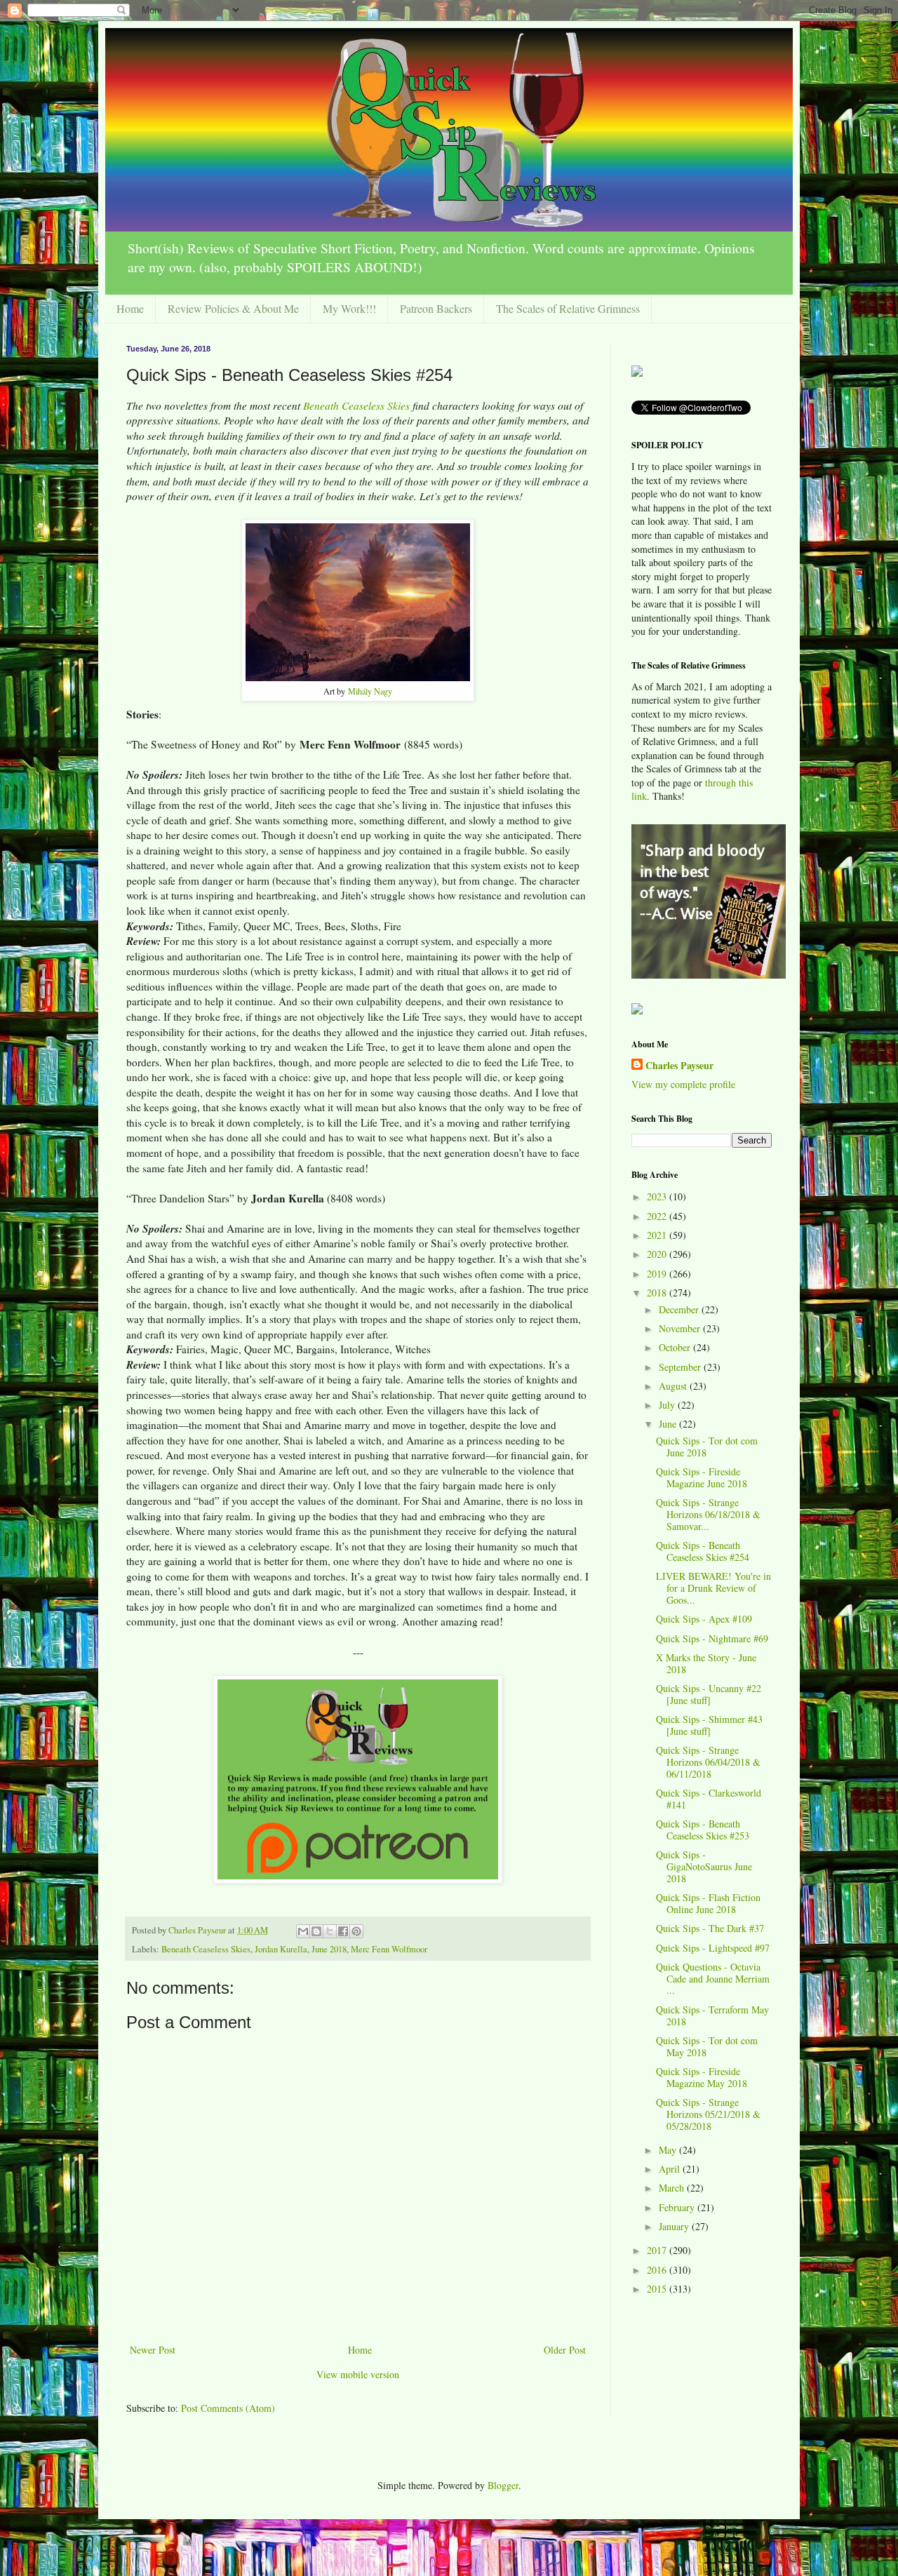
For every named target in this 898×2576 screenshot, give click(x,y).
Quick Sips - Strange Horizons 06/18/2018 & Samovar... (708, 1514)
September (681, 1367)
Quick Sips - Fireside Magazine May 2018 (702, 2077)
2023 (658, 1196)
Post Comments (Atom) (228, 2408)
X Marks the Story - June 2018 (706, 1663)
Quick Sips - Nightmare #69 (712, 1638)
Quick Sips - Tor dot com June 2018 (707, 1447)
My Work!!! (349, 308)
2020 (658, 1254)
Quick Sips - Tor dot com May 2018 (707, 2046)
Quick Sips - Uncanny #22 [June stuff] (709, 1694)
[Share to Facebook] (343, 1931)
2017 (658, 2250)
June (669, 1424)
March (673, 2188)
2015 (658, 2289)
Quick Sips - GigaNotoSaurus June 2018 (704, 1866)
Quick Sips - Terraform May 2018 (712, 2015)
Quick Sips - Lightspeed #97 (713, 1948)
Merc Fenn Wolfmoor (389, 1949)
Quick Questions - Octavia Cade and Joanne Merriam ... (713, 1979)
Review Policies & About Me (233, 308)
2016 (658, 2270)
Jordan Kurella (281, 1949)
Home (130, 308)
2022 (658, 1216)
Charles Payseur (679, 1066)
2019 (658, 1274)
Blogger (503, 2485)
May (669, 2150)
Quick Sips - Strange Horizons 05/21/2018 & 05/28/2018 (708, 2114)
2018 (658, 1293)
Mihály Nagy (370, 691)
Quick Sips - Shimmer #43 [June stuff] (709, 1725)
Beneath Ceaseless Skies (356, 405)
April (671, 2169)
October (676, 1347)
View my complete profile (683, 1084)
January (675, 2226)
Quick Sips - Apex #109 (704, 1619)
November (681, 1328)
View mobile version (358, 2374)
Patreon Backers (436, 308)
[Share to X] (330, 1931)
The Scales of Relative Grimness (568, 308)
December (680, 1309)
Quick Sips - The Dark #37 (710, 1928)
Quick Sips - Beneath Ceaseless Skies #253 (703, 1830)
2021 (658, 1235)
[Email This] (303, 1931)
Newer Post (153, 2350)
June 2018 (329, 1949)
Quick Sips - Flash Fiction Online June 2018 (708, 1903)
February (678, 2207)
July (668, 1405)
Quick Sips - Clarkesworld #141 (709, 1799)
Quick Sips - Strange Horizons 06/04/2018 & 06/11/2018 (708, 1762)
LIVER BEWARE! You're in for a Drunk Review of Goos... (713, 1588)
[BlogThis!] (316, 1931)
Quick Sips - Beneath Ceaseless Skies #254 (703, 1551)
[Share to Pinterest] (356, 1931)
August (674, 1386)
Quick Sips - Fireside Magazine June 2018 (702, 1477)
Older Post (565, 2350)
